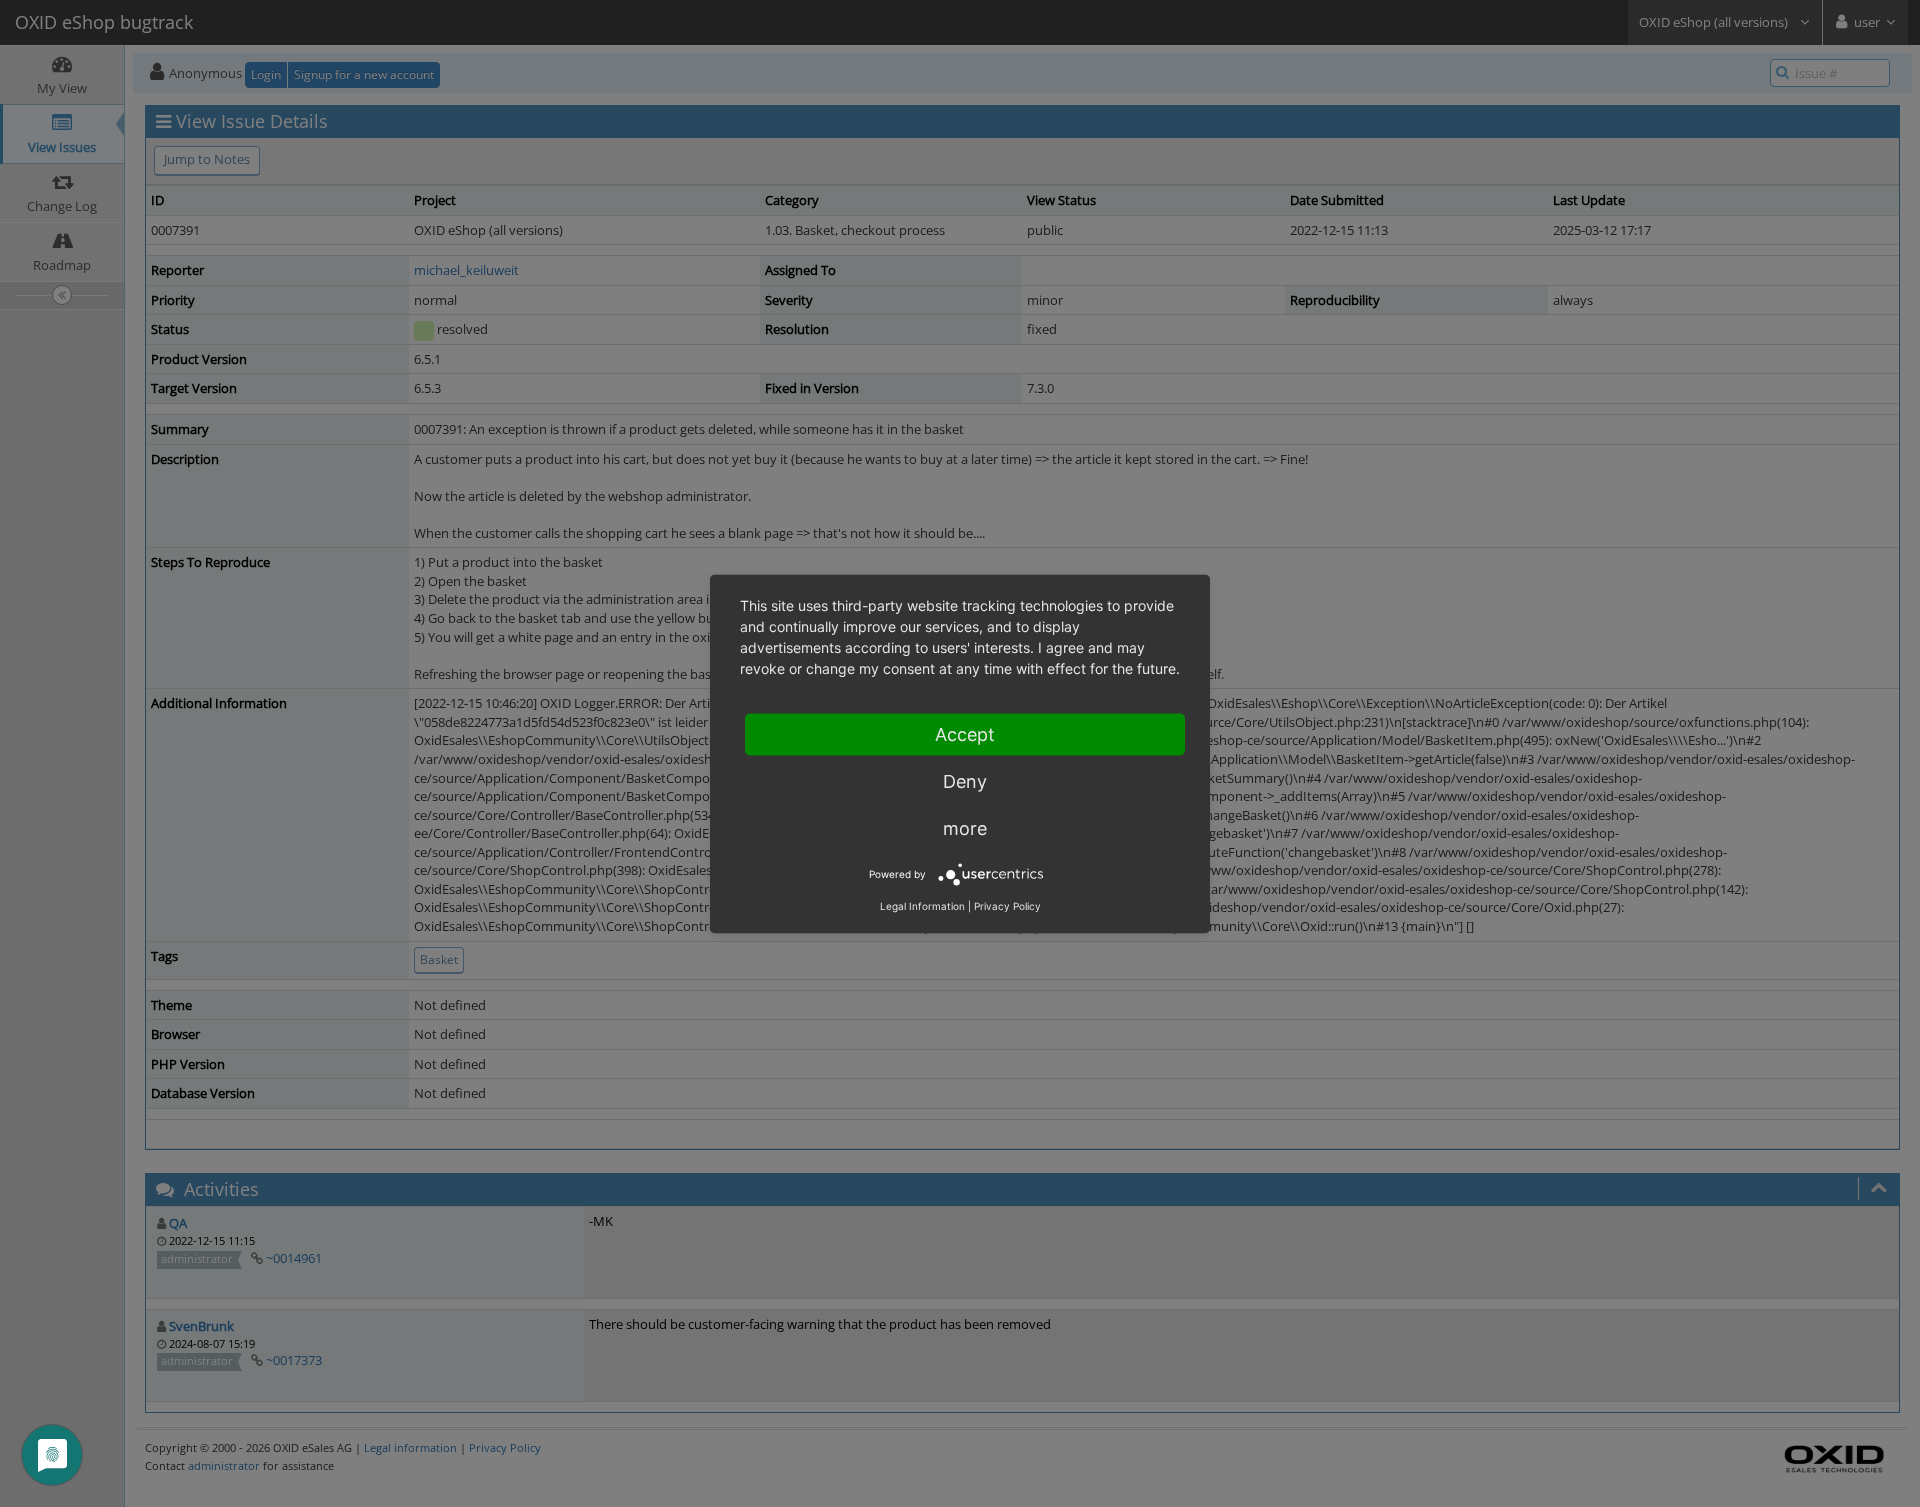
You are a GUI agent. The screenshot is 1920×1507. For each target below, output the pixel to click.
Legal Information (922, 905)
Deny (965, 780)
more (965, 827)
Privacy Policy (1007, 905)
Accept (965, 733)
